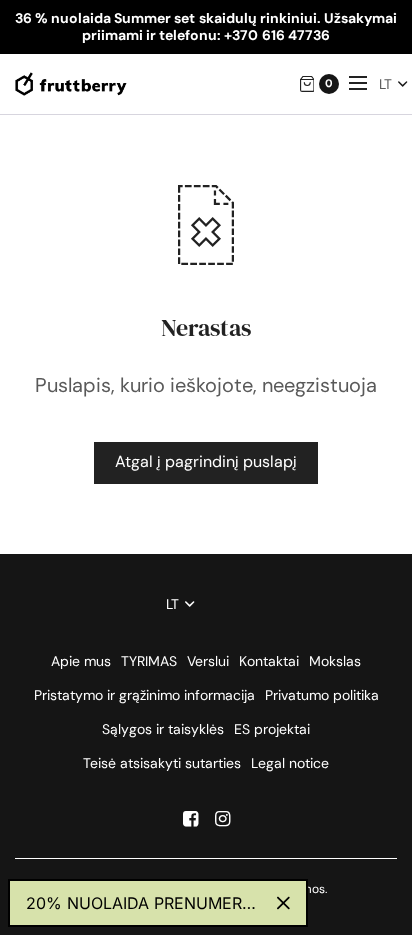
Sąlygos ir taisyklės (163, 729)
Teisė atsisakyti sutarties (162, 763)
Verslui (208, 661)
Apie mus (81, 661)
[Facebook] (190, 819)
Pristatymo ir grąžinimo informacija (144, 695)
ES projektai (272, 729)
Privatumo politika (322, 695)
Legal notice (290, 763)
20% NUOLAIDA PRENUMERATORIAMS (143, 903)
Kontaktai (269, 661)
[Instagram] (222, 819)
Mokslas (335, 661)
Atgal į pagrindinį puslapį (206, 461)
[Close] (283, 903)
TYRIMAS (149, 661)
